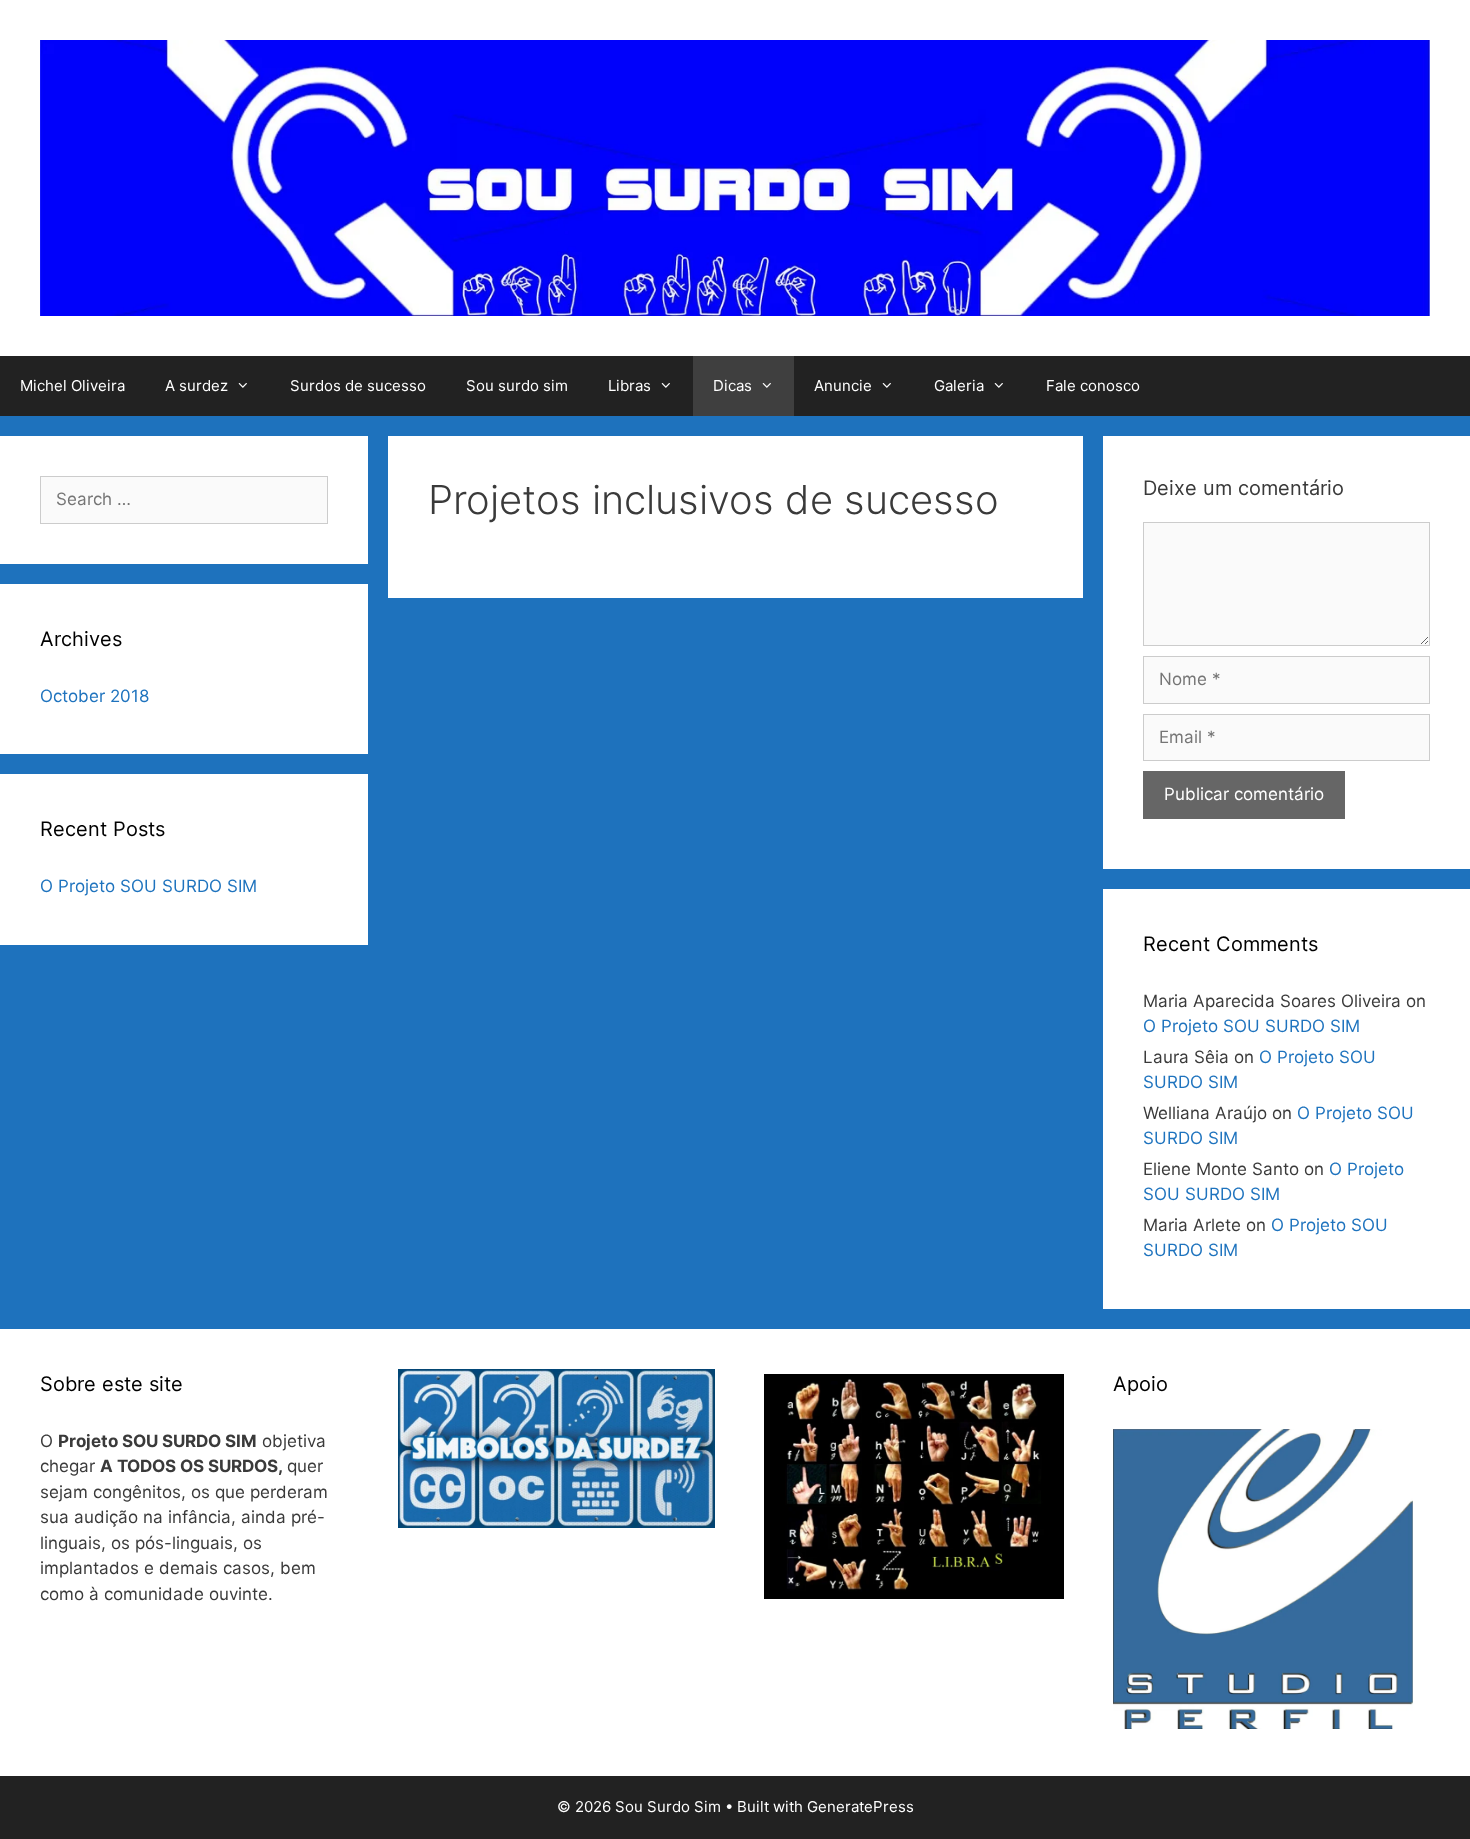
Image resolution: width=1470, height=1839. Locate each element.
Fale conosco (1093, 385)
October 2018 (94, 696)
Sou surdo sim (517, 385)
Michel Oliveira (72, 385)
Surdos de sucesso (358, 385)
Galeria (959, 385)
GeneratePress (860, 1806)
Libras (629, 385)
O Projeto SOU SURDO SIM (148, 886)
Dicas (732, 385)
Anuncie (843, 385)
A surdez (196, 385)
